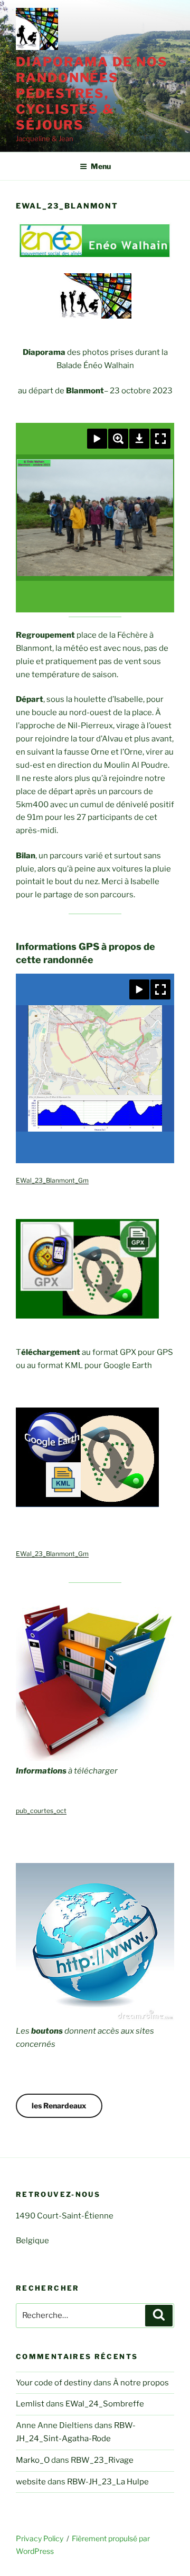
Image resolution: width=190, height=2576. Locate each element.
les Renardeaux (59, 2106)
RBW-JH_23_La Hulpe (108, 2482)
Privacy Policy (40, 2538)
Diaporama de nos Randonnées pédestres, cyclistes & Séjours (92, 93)
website (31, 2482)
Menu (101, 166)
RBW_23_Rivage (102, 2460)
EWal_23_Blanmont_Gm (52, 1180)
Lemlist (30, 2404)
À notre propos (141, 2383)
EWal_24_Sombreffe (105, 2404)
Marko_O (33, 2460)
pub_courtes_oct (41, 1811)
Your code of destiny (54, 2383)
